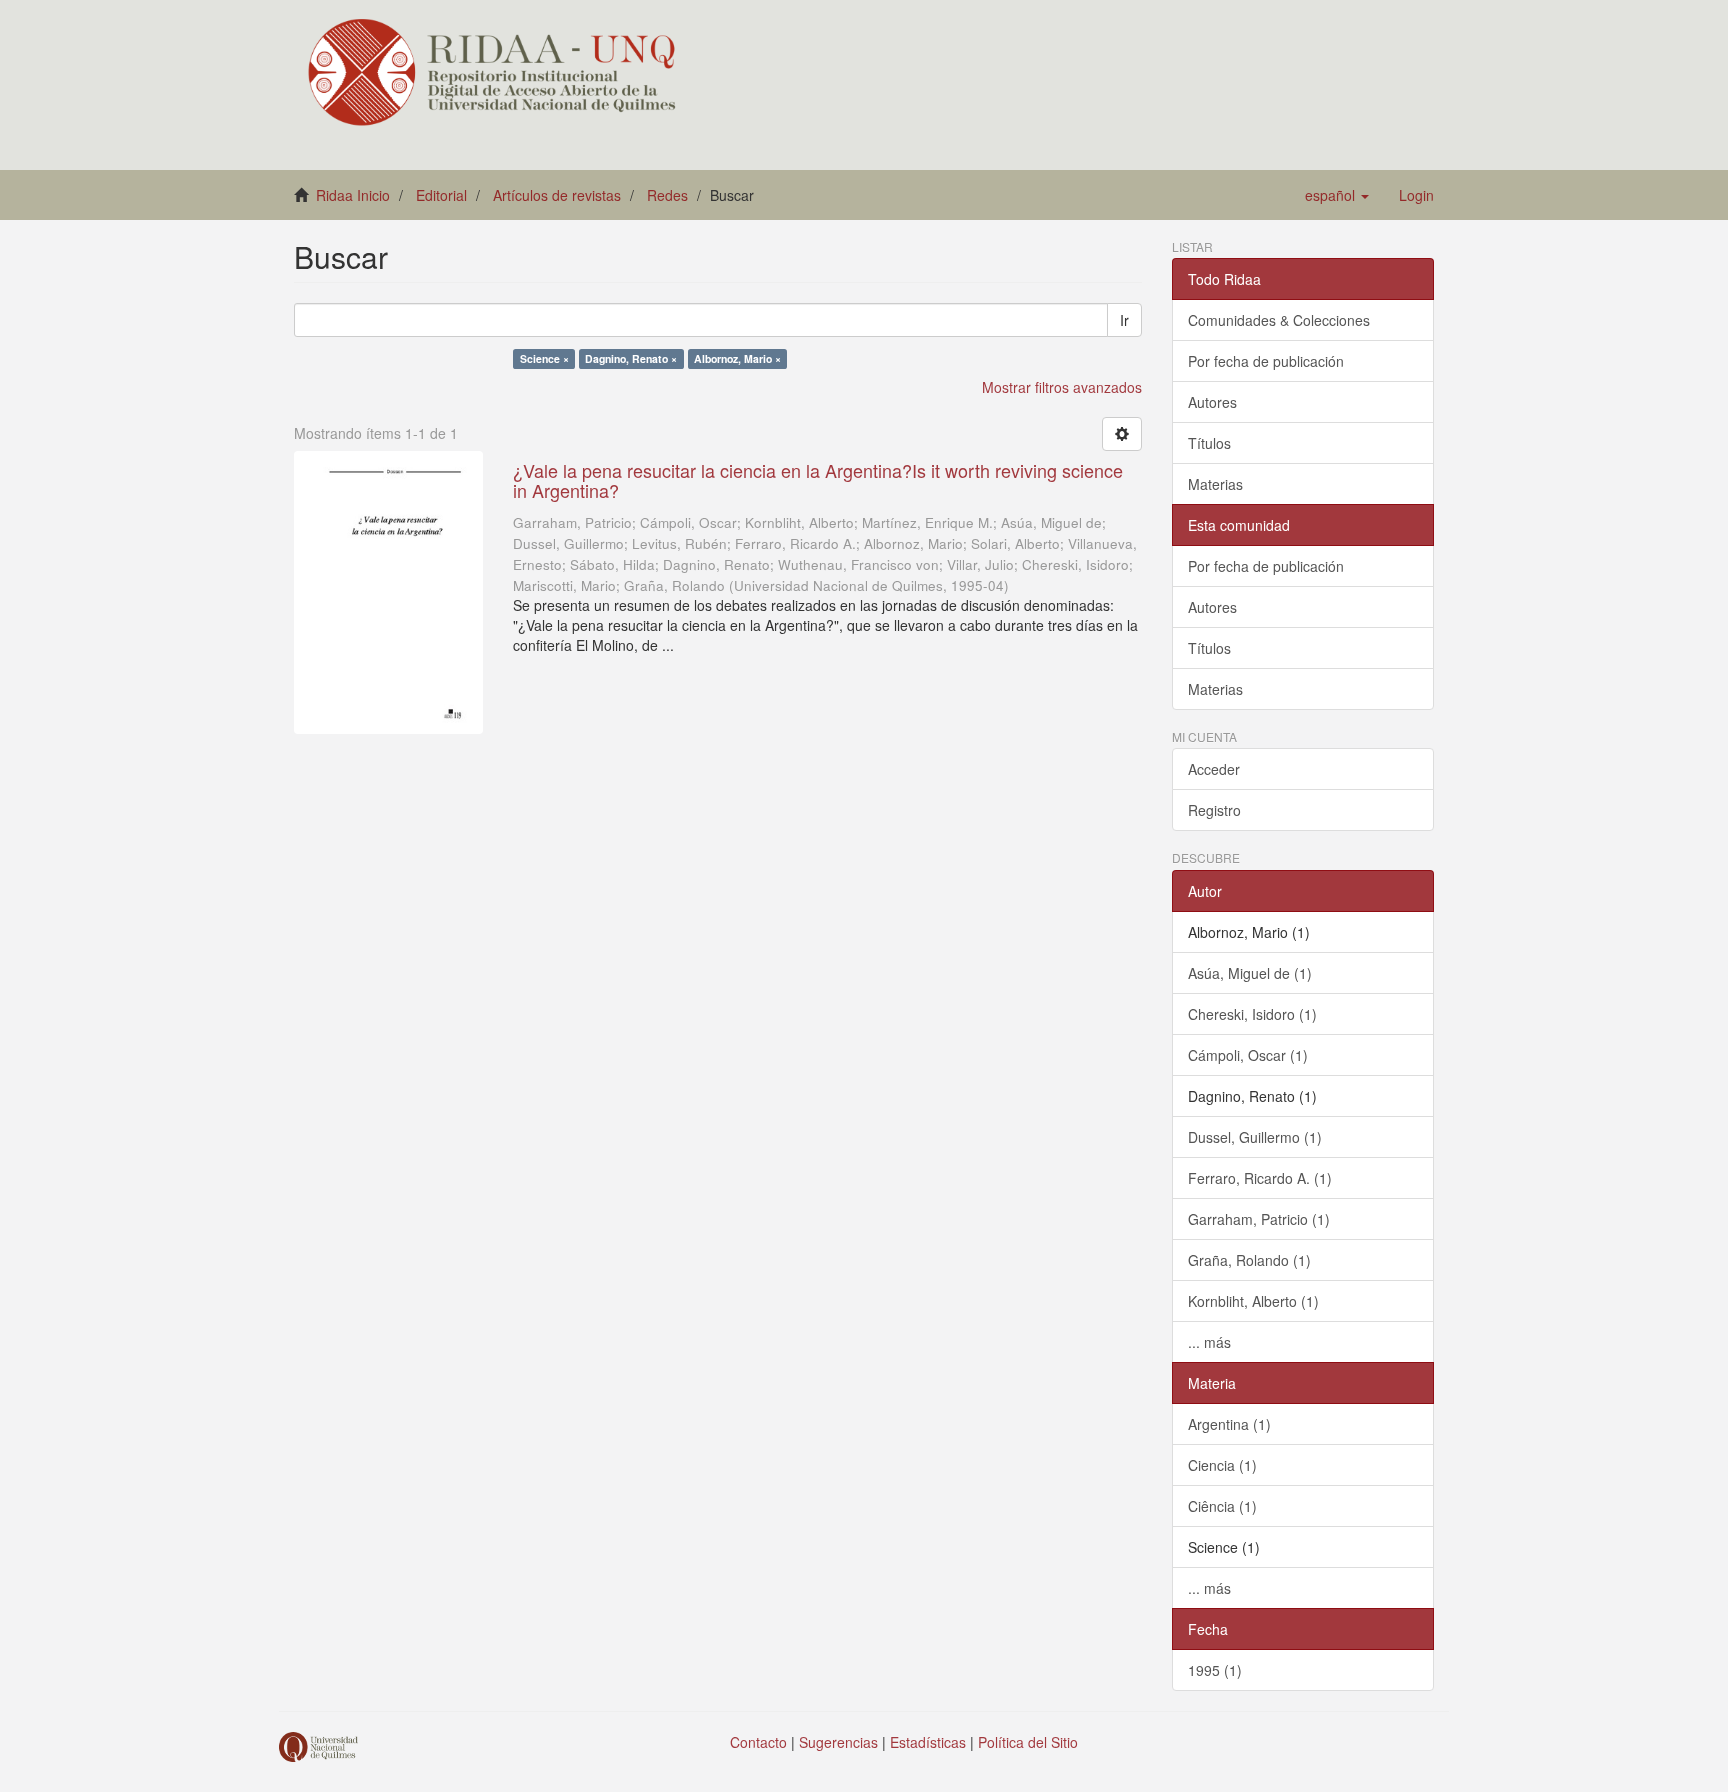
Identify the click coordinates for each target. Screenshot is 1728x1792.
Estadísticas (928, 1742)
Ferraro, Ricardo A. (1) (1260, 1178)
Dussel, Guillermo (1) (1255, 1137)
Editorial (441, 195)
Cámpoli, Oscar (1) (1248, 1055)
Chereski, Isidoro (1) (1252, 1014)
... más (1209, 1342)
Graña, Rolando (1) (1249, 1260)
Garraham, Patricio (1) (1259, 1219)
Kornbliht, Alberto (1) (1253, 1301)
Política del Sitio (1028, 1742)
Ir (1124, 320)
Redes (667, 195)
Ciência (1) (1222, 1506)
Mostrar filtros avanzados (1062, 387)
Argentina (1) (1229, 1424)
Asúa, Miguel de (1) (1250, 973)
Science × (544, 358)
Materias (1215, 484)
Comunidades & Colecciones (1279, 320)
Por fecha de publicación (1266, 361)
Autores (1212, 402)
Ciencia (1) (1222, 1465)
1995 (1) (1215, 1670)
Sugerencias (838, 1742)
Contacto (758, 1742)
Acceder (1214, 769)
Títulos (1209, 443)
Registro (1214, 810)
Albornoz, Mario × (737, 358)
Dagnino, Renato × (631, 358)
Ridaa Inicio (353, 195)
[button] (1337, 195)
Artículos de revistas (557, 195)
